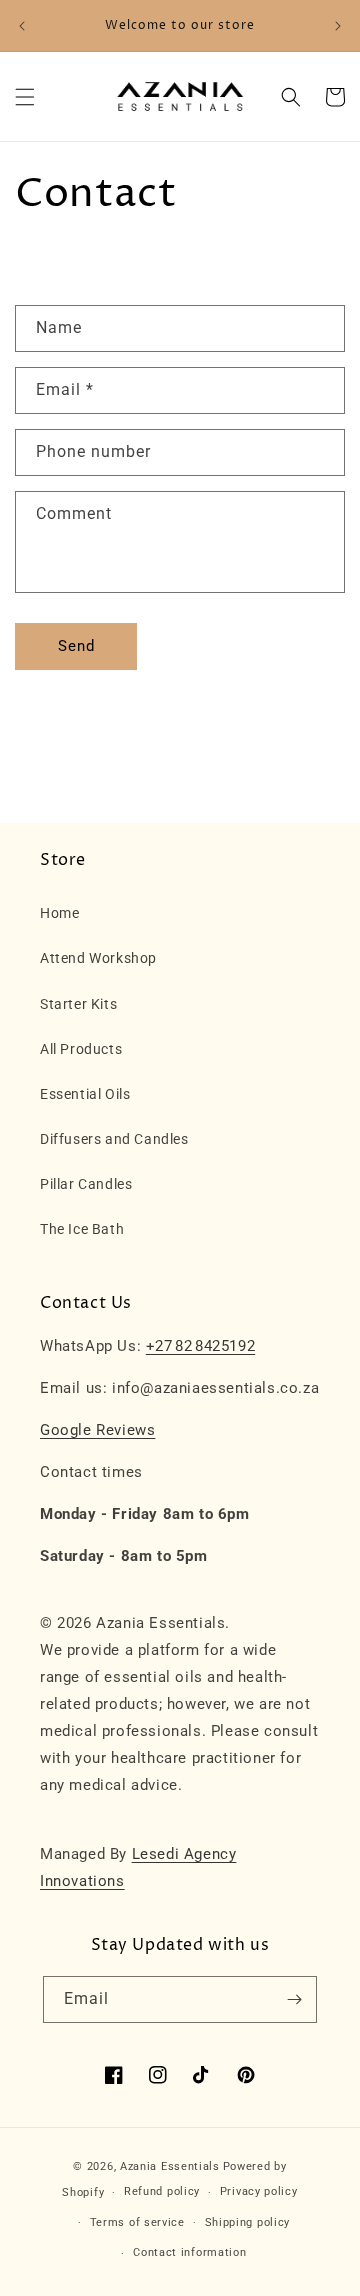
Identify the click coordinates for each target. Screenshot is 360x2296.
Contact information (189, 2252)
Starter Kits (78, 1004)
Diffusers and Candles (114, 1139)
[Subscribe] (294, 1999)
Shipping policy (248, 2222)
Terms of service (137, 2222)
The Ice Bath (82, 1229)
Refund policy (162, 2191)
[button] (25, 97)
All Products (81, 1049)
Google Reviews (97, 1430)
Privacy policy (259, 2191)
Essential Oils (85, 1094)
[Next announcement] (338, 26)
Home (59, 913)
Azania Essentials (170, 2166)
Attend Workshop (98, 958)
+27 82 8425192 (200, 1346)
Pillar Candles (86, 1184)
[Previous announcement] (22, 26)
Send (76, 646)
